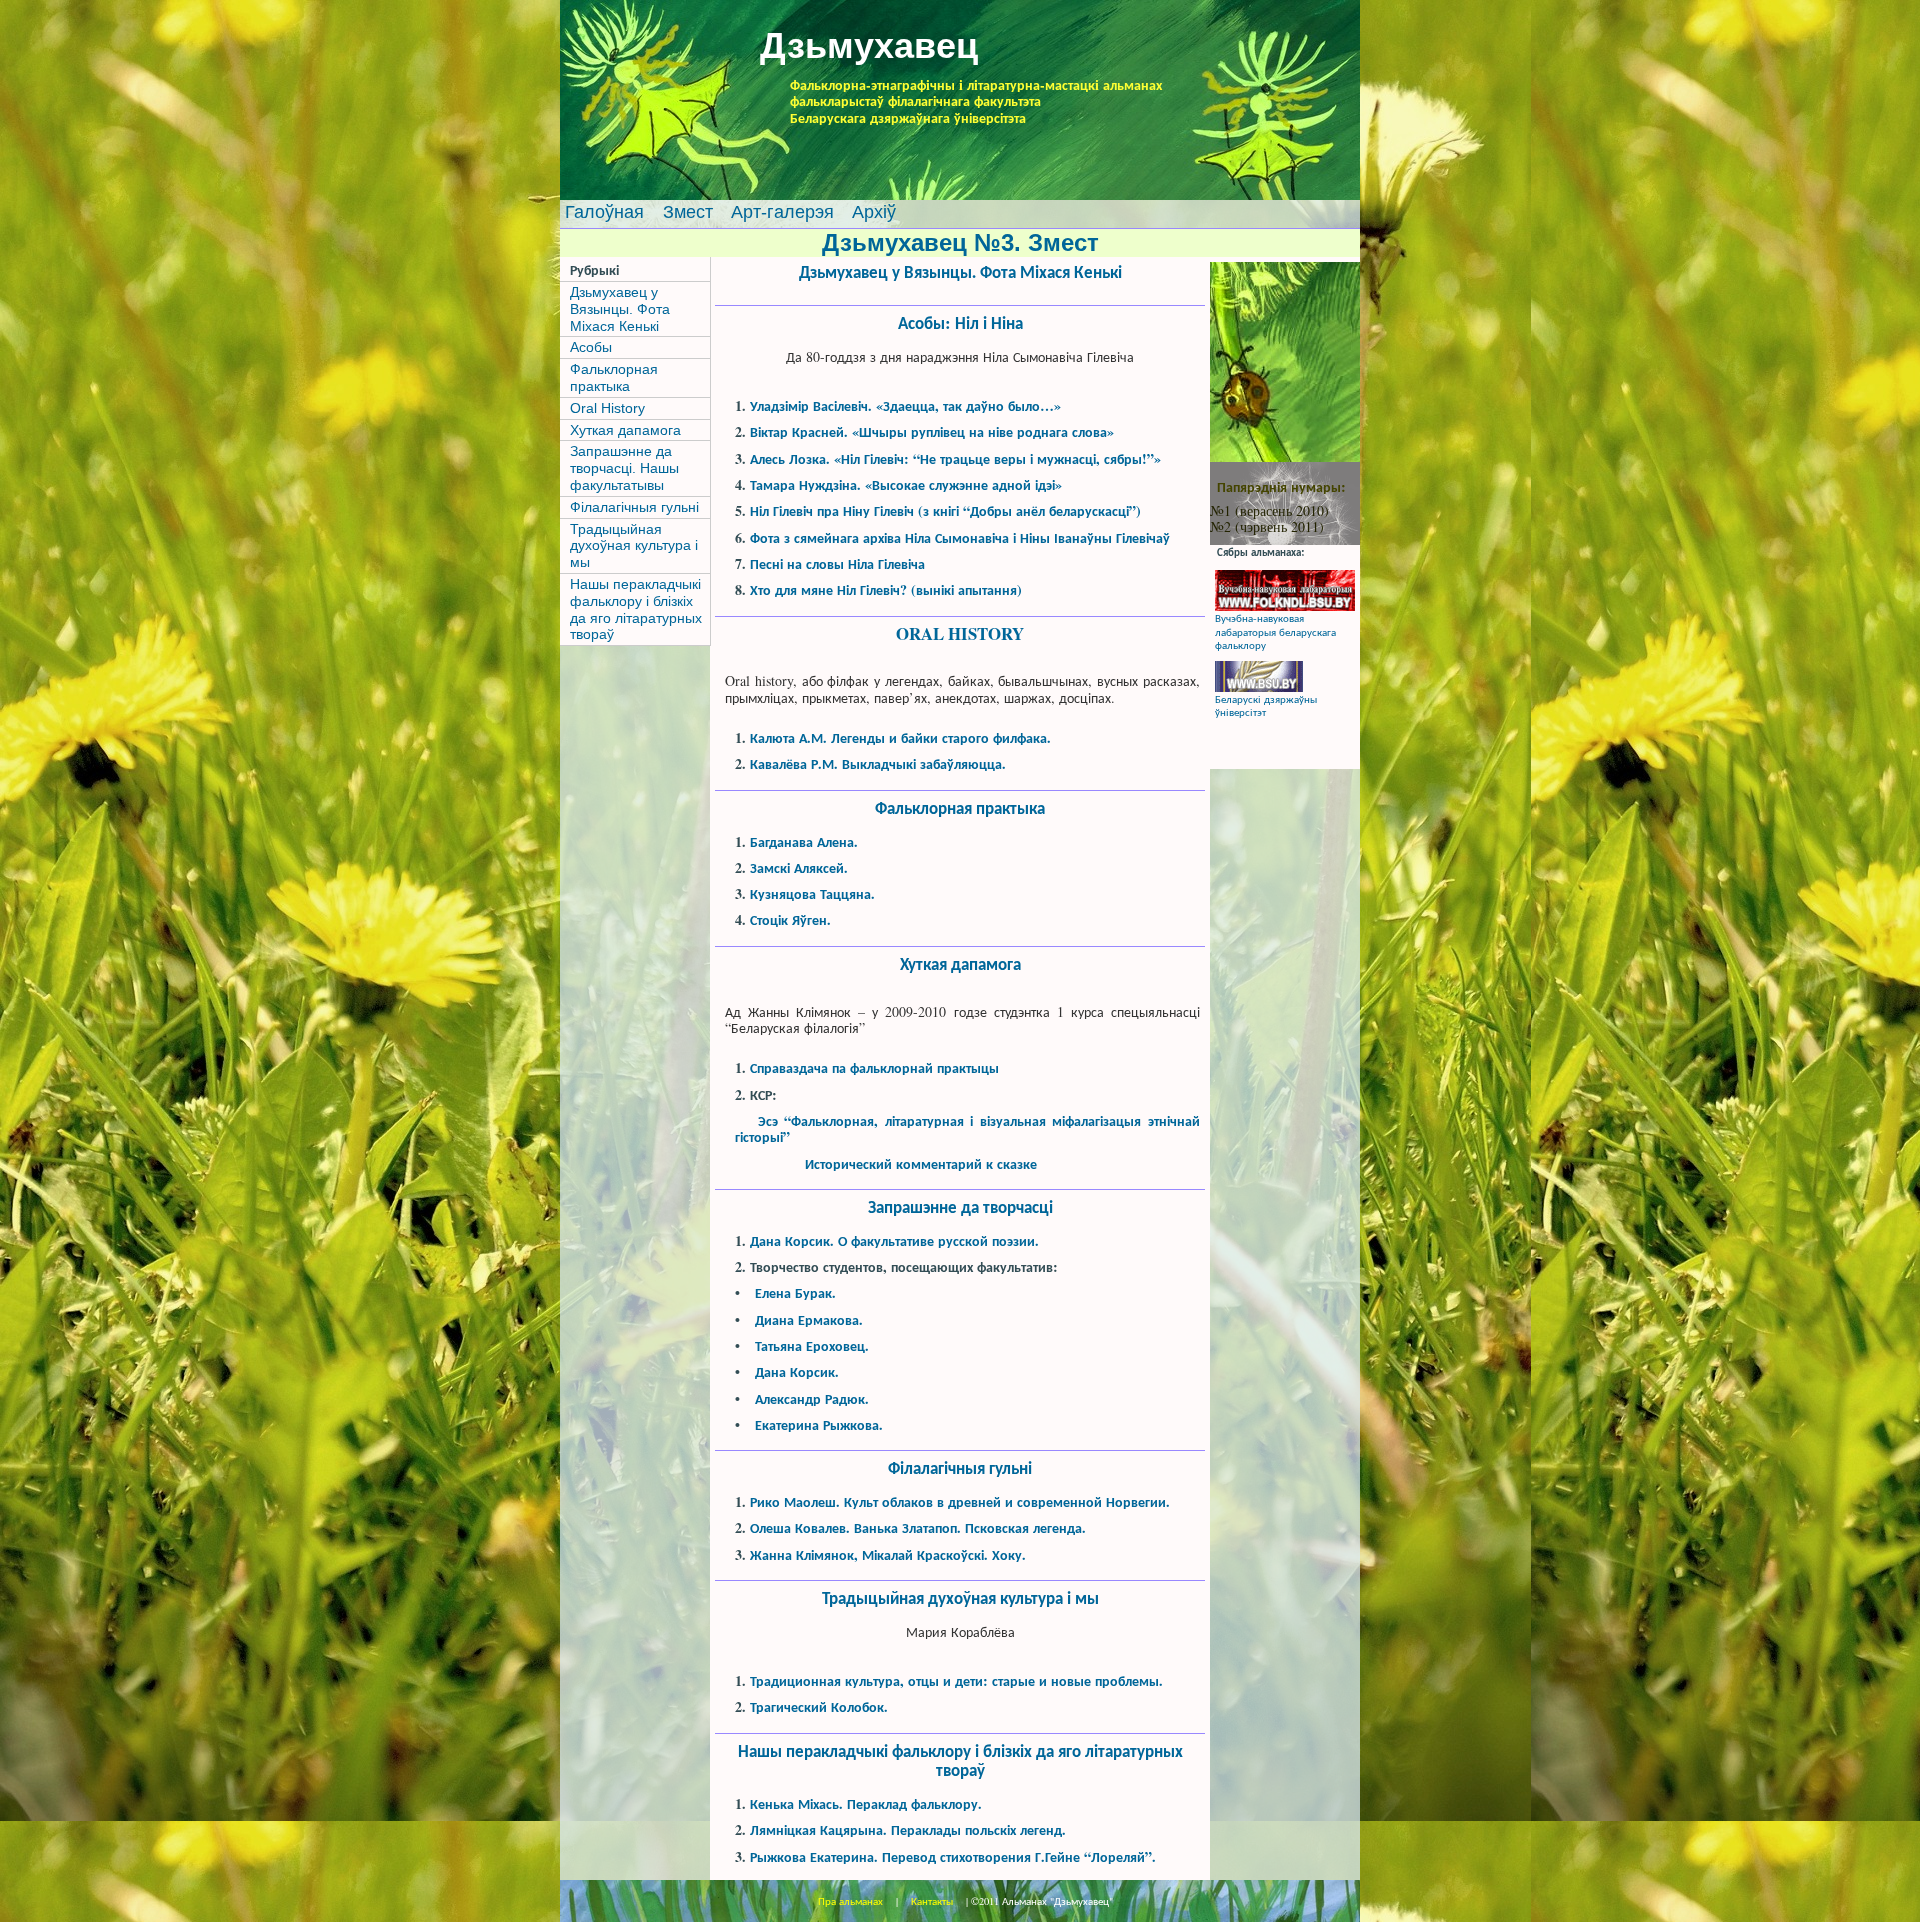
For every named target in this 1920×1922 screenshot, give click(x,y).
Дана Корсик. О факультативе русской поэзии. (894, 1240)
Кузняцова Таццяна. (812, 893)
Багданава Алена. (804, 841)
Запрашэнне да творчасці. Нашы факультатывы (624, 468)
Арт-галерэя (785, 212)
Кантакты (932, 1901)
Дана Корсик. (797, 1371)
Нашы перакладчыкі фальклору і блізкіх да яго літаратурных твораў (636, 609)
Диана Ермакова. (809, 1319)
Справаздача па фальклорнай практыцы (874, 1067)
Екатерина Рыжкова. (819, 1424)
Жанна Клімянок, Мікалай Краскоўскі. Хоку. (888, 1554)
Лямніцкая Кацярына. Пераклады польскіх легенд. (908, 1829)
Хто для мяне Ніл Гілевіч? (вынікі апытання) (886, 589)
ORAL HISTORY (960, 633)
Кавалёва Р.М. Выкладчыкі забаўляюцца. (878, 763)
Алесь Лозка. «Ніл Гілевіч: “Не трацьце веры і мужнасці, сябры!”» (955, 458)
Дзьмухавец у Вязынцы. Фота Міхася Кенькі (620, 309)
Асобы (591, 347)
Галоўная (604, 212)
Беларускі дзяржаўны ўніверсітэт (1266, 705)
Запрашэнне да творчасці (960, 1206)
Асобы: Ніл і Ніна (960, 322)
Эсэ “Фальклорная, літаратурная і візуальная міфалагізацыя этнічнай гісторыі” (967, 1128)
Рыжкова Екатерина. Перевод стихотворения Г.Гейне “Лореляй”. (953, 1856)
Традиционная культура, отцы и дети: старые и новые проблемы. (956, 1680)
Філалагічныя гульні (634, 507)
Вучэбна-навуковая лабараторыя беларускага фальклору (1275, 630)
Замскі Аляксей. (799, 867)
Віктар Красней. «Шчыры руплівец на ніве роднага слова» (932, 431)
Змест (690, 212)
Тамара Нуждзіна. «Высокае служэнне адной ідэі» (906, 484)
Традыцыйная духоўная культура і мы (634, 546)
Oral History (607, 408)
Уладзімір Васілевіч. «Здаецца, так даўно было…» (905, 405)
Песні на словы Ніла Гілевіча (837, 563)
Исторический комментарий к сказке (921, 1163)
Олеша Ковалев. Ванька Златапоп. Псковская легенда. (918, 1527)
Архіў (874, 212)
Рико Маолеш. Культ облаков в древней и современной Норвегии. (960, 1501)
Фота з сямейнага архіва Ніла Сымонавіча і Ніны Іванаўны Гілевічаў (960, 537)
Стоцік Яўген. (790, 919)
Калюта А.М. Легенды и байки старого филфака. (900, 737)
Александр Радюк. (812, 1398)
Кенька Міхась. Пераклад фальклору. (866, 1803)
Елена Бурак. (795, 1292)
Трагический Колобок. (819, 1706)
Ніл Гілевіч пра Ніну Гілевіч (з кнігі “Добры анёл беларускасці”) (945, 510)
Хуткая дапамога (625, 430)
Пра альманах (852, 1901)
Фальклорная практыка (614, 377)
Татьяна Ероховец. (812, 1345)
